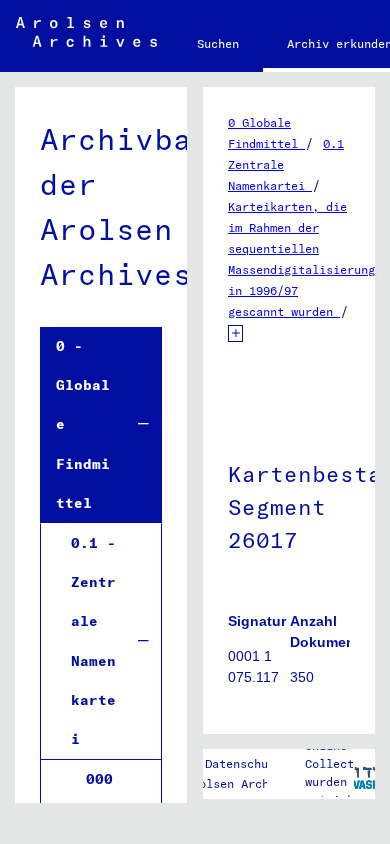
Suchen (218, 43)
